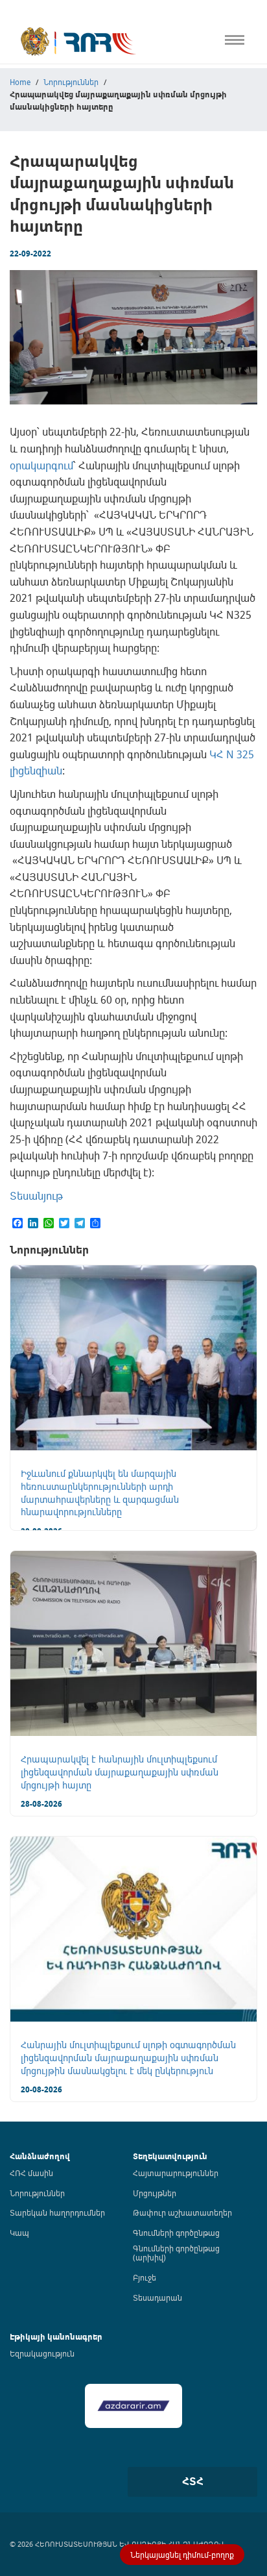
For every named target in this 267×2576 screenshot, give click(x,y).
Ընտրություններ (36, 239)
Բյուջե (145, 2277)
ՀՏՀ (193, 2481)
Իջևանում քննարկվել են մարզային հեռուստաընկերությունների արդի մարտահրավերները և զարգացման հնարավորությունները (100, 1492)
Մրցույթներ (155, 2193)
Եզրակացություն (42, 2353)
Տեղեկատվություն (170, 2156)
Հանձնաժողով (40, 2156)
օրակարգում (41, 465)
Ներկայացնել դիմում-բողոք (182, 2555)
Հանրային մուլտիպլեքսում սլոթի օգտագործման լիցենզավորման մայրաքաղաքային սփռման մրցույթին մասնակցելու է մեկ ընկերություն (128, 2057)
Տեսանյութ (36, 1196)
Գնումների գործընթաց (176, 2233)
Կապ (12, 293)
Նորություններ (37, 2193)
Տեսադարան (157, 2297)
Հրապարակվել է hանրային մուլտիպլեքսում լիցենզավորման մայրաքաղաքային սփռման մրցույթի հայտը (120, 1772)
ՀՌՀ (9, 77)
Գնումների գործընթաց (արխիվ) (176, 2253)
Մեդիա (15, 266)
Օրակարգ (22, 131)
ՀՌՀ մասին (31, 2173)
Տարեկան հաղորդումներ (57, 2212)
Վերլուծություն (33, 185)
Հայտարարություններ (176, 2173)
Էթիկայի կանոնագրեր (50, 212)
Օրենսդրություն (35, 104)
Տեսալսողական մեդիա (51, 158)
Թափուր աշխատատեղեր (182, 2212)
